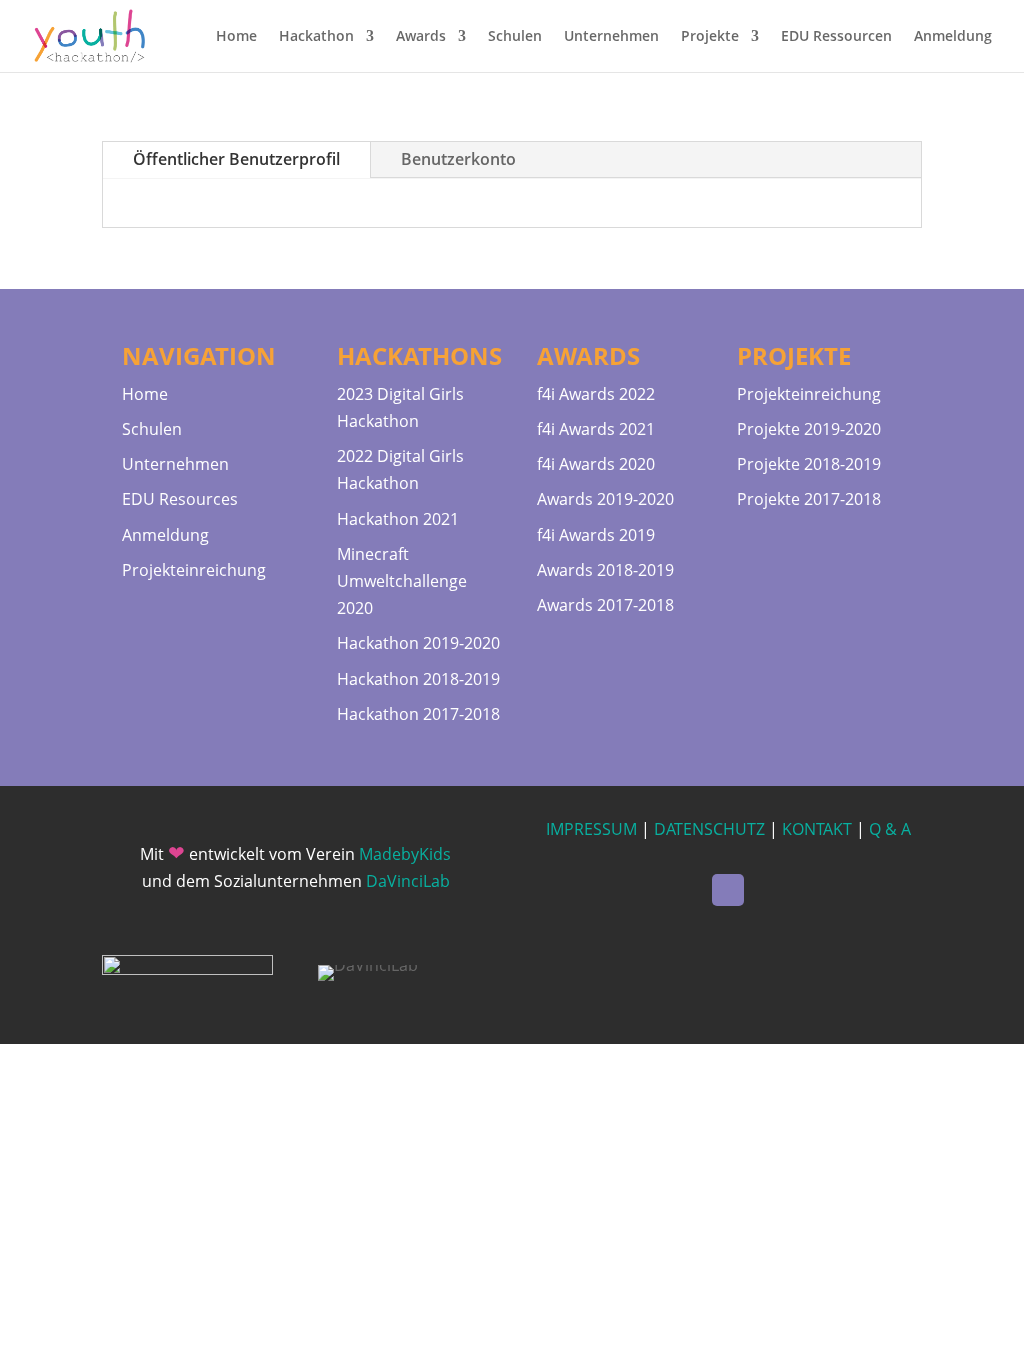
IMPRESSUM (591, 829)
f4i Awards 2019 (596, 535)
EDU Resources (180, 499)
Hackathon (316, 37)
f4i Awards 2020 (596, 464)
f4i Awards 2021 (596, 429)
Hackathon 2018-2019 (418, 679)
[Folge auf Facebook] (728, 890)
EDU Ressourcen (836, 37)
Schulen (515, 37)
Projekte (710, 37)
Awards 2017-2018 (605, 605)
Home (236, 37)
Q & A (890, 829)
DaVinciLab (408, 881)
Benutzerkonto (458, 159)
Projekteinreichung (194, 570)
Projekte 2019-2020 (809, 429)
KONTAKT (817, 829)
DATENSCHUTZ (709, 829)
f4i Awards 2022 (596, 394)
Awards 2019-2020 (605, 499)
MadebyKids (405, 854)
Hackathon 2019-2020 (418, 643)
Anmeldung (953, 37)
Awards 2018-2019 (605, 570)
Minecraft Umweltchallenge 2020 (402, 581)
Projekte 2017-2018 (809, 499)
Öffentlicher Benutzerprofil (236, 159)
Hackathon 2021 (398, 519)
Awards (421, 37)
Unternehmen (611, 37)
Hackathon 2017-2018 (418, 714)
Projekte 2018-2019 (809, 464)
